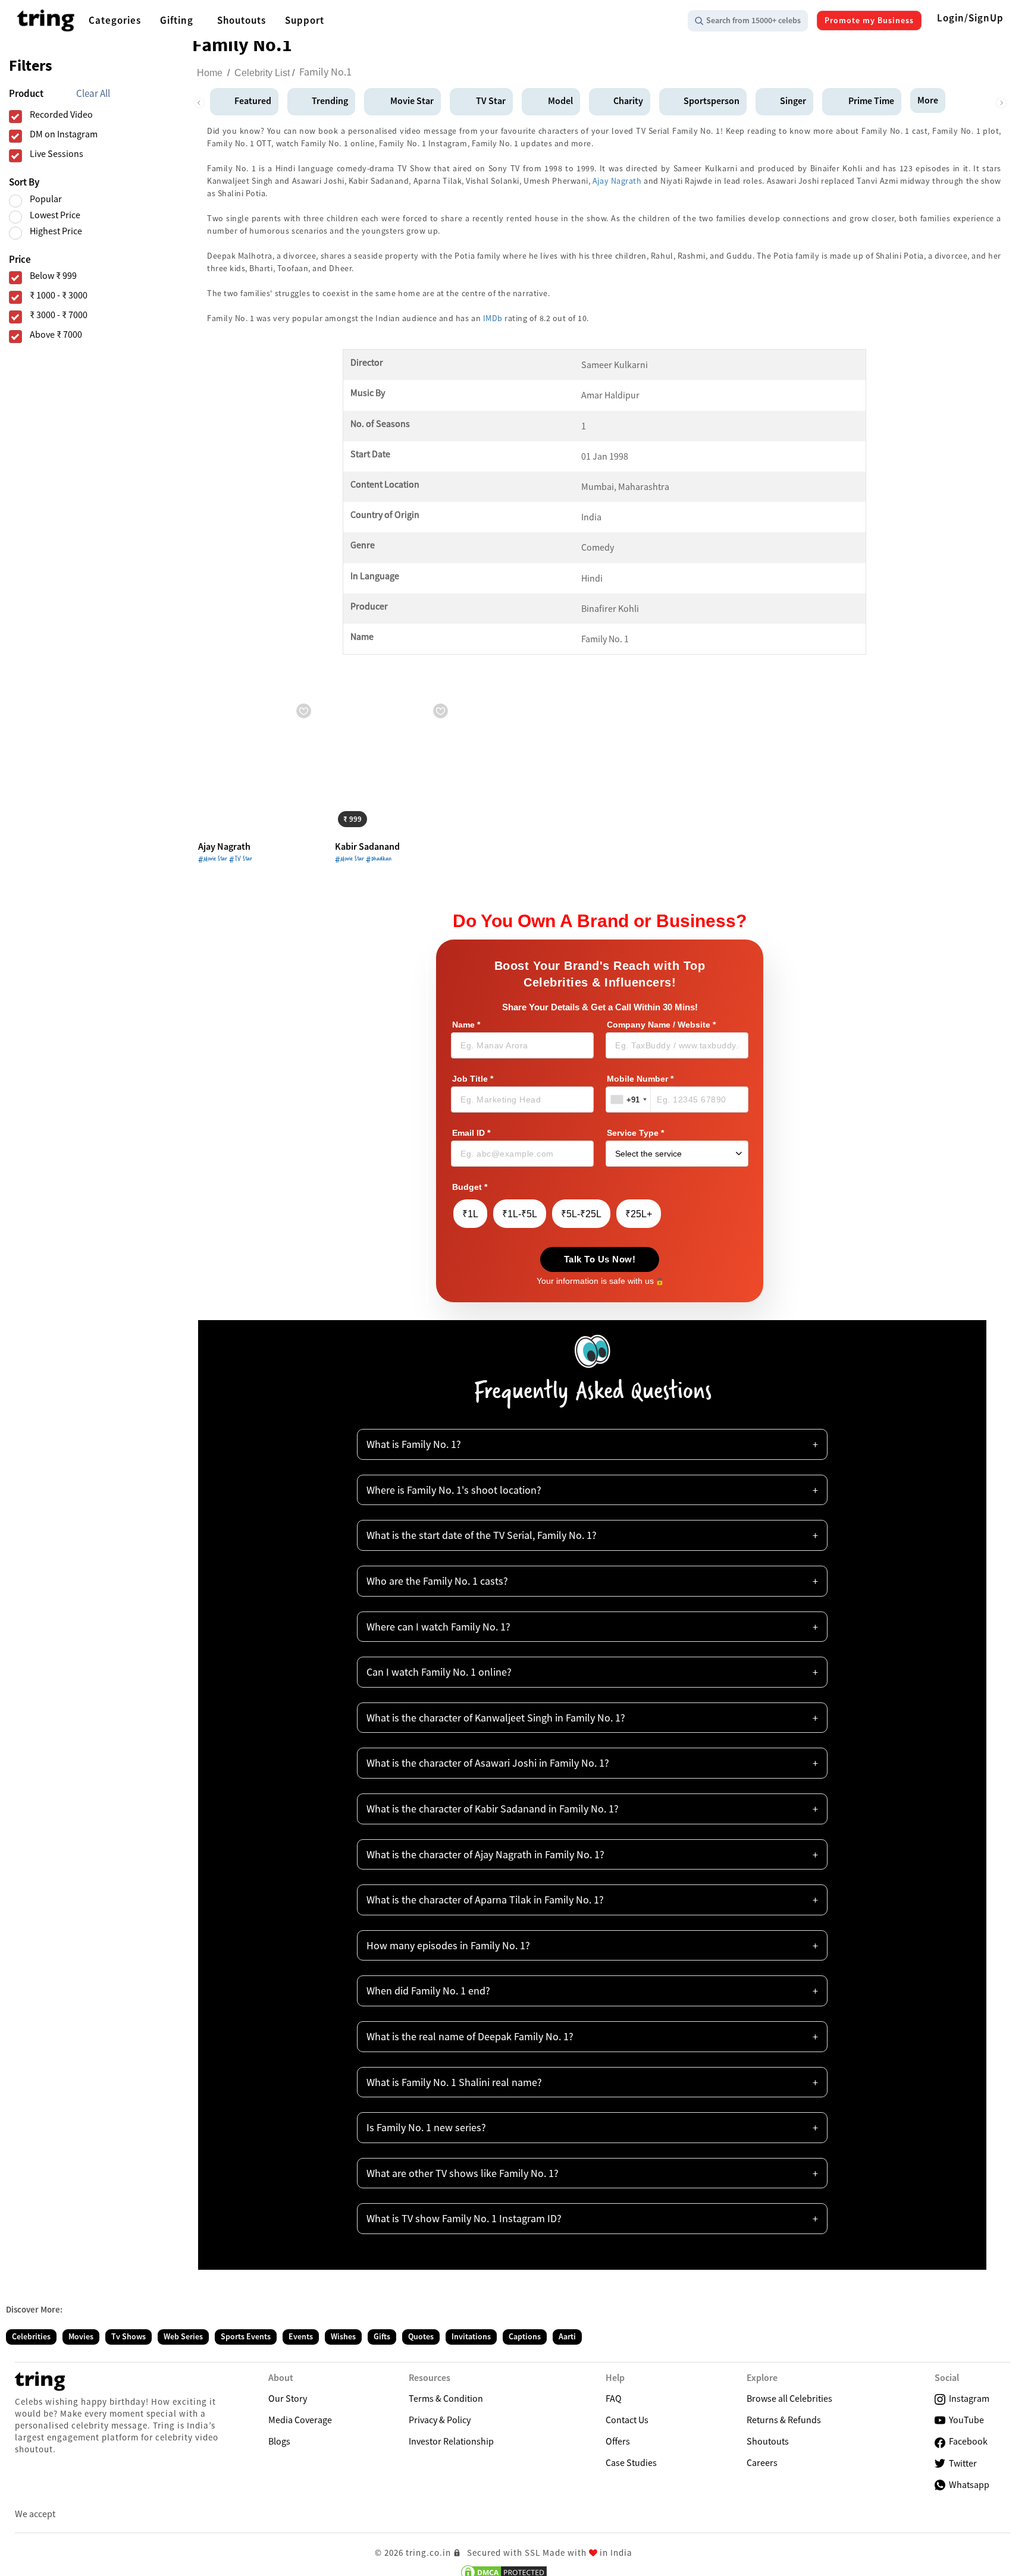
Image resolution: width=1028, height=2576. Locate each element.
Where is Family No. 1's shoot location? (454, 1490)
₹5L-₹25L (581, 1214)
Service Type (635, 1133)
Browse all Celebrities (789, 2398)
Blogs (279, 2441)
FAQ (614, 2398)
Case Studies (631, 2462)
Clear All (93, 94)
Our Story (288, 2398)
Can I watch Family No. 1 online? (439, 1672)
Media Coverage (300, 2420)
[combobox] (629, 1099)
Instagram (967, 2398)
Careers (762, 2462)
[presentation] (199, 100)
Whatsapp (967, 2484)
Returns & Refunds (784, 2420)
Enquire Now (231, 817)
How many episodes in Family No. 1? (448, 1945)
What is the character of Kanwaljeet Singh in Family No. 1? (496, 1718)
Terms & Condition (446, 2398)
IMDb (493, 318)
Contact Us (627, 2420)
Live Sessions (57, 154)
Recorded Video (61, 114)
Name (466, 1025)
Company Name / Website (661, 1025)
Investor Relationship (451, 2441)
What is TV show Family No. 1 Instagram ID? (464, 2218)
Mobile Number (640, 1079)
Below (53, 276)
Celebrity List (262, 73)
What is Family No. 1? (414, 1444)
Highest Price (56, 231)
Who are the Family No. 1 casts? (437, 1581)
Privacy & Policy (440, 2420)
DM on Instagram (64, 134)
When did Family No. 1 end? (428, 1991)
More (928, 100)
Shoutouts (768, 2441)
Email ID (471, 1133)
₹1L (470, 1214)
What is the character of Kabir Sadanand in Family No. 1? (493, 1809)
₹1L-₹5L (520, 1214)
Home (210, 73)
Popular (46, 199)
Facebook (966, 2441)
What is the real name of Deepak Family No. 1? (470, 2036)
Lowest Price (55, 215)
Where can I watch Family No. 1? (438, 1627)
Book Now (364, 817)
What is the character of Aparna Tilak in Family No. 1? (485, 1900)
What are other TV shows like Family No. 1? (463, 2173)
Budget (470, 1187)
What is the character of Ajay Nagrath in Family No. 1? (485, 1854)
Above (56, 334)
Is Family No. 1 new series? (426, 2127)
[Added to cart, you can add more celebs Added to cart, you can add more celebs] (258, 765)
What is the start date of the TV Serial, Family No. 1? (482, 1535)
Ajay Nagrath (617, 181)
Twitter (961, 2463)
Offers (618, 2441)
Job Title (473, 1079)
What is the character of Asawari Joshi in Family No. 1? (488, 1763)
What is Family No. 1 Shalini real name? (454, 2082)
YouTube (965, 2420)
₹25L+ (639, 1214)
